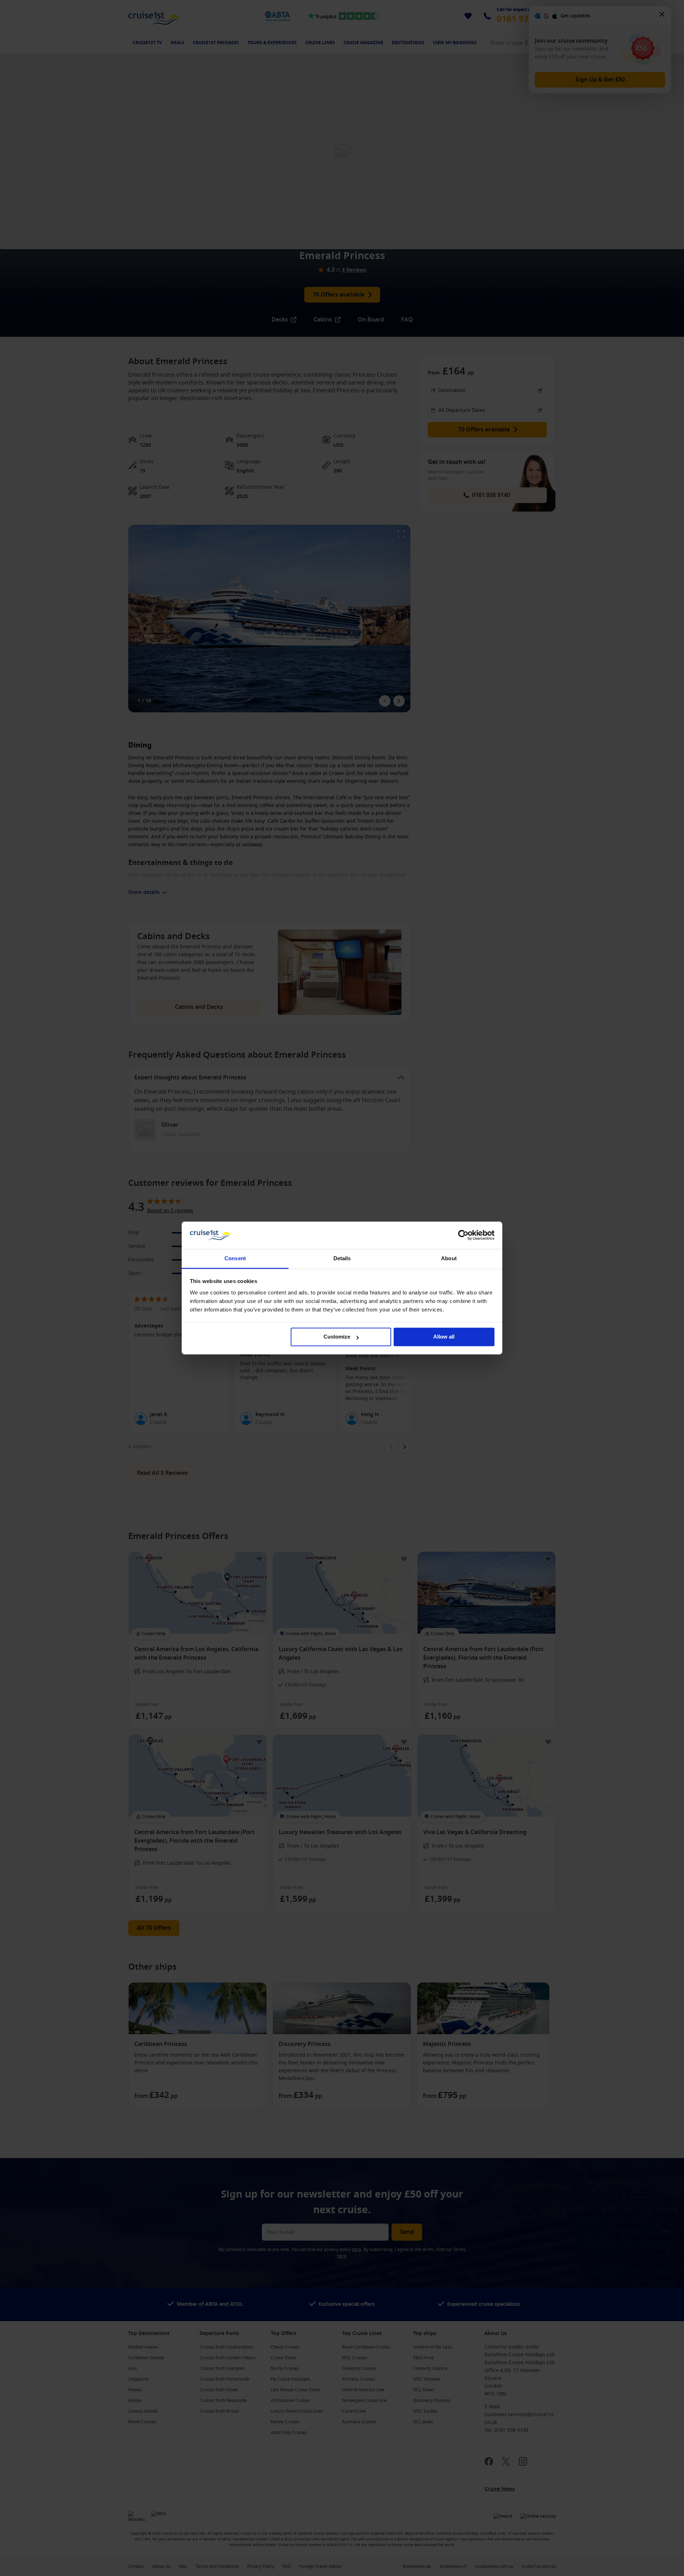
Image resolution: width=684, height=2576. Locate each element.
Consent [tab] (235, 1258)
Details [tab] (342, 1258)
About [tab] (449, 1258)
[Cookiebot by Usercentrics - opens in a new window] (463, 1235)
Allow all (444, 1337)
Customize (337, 1337)
